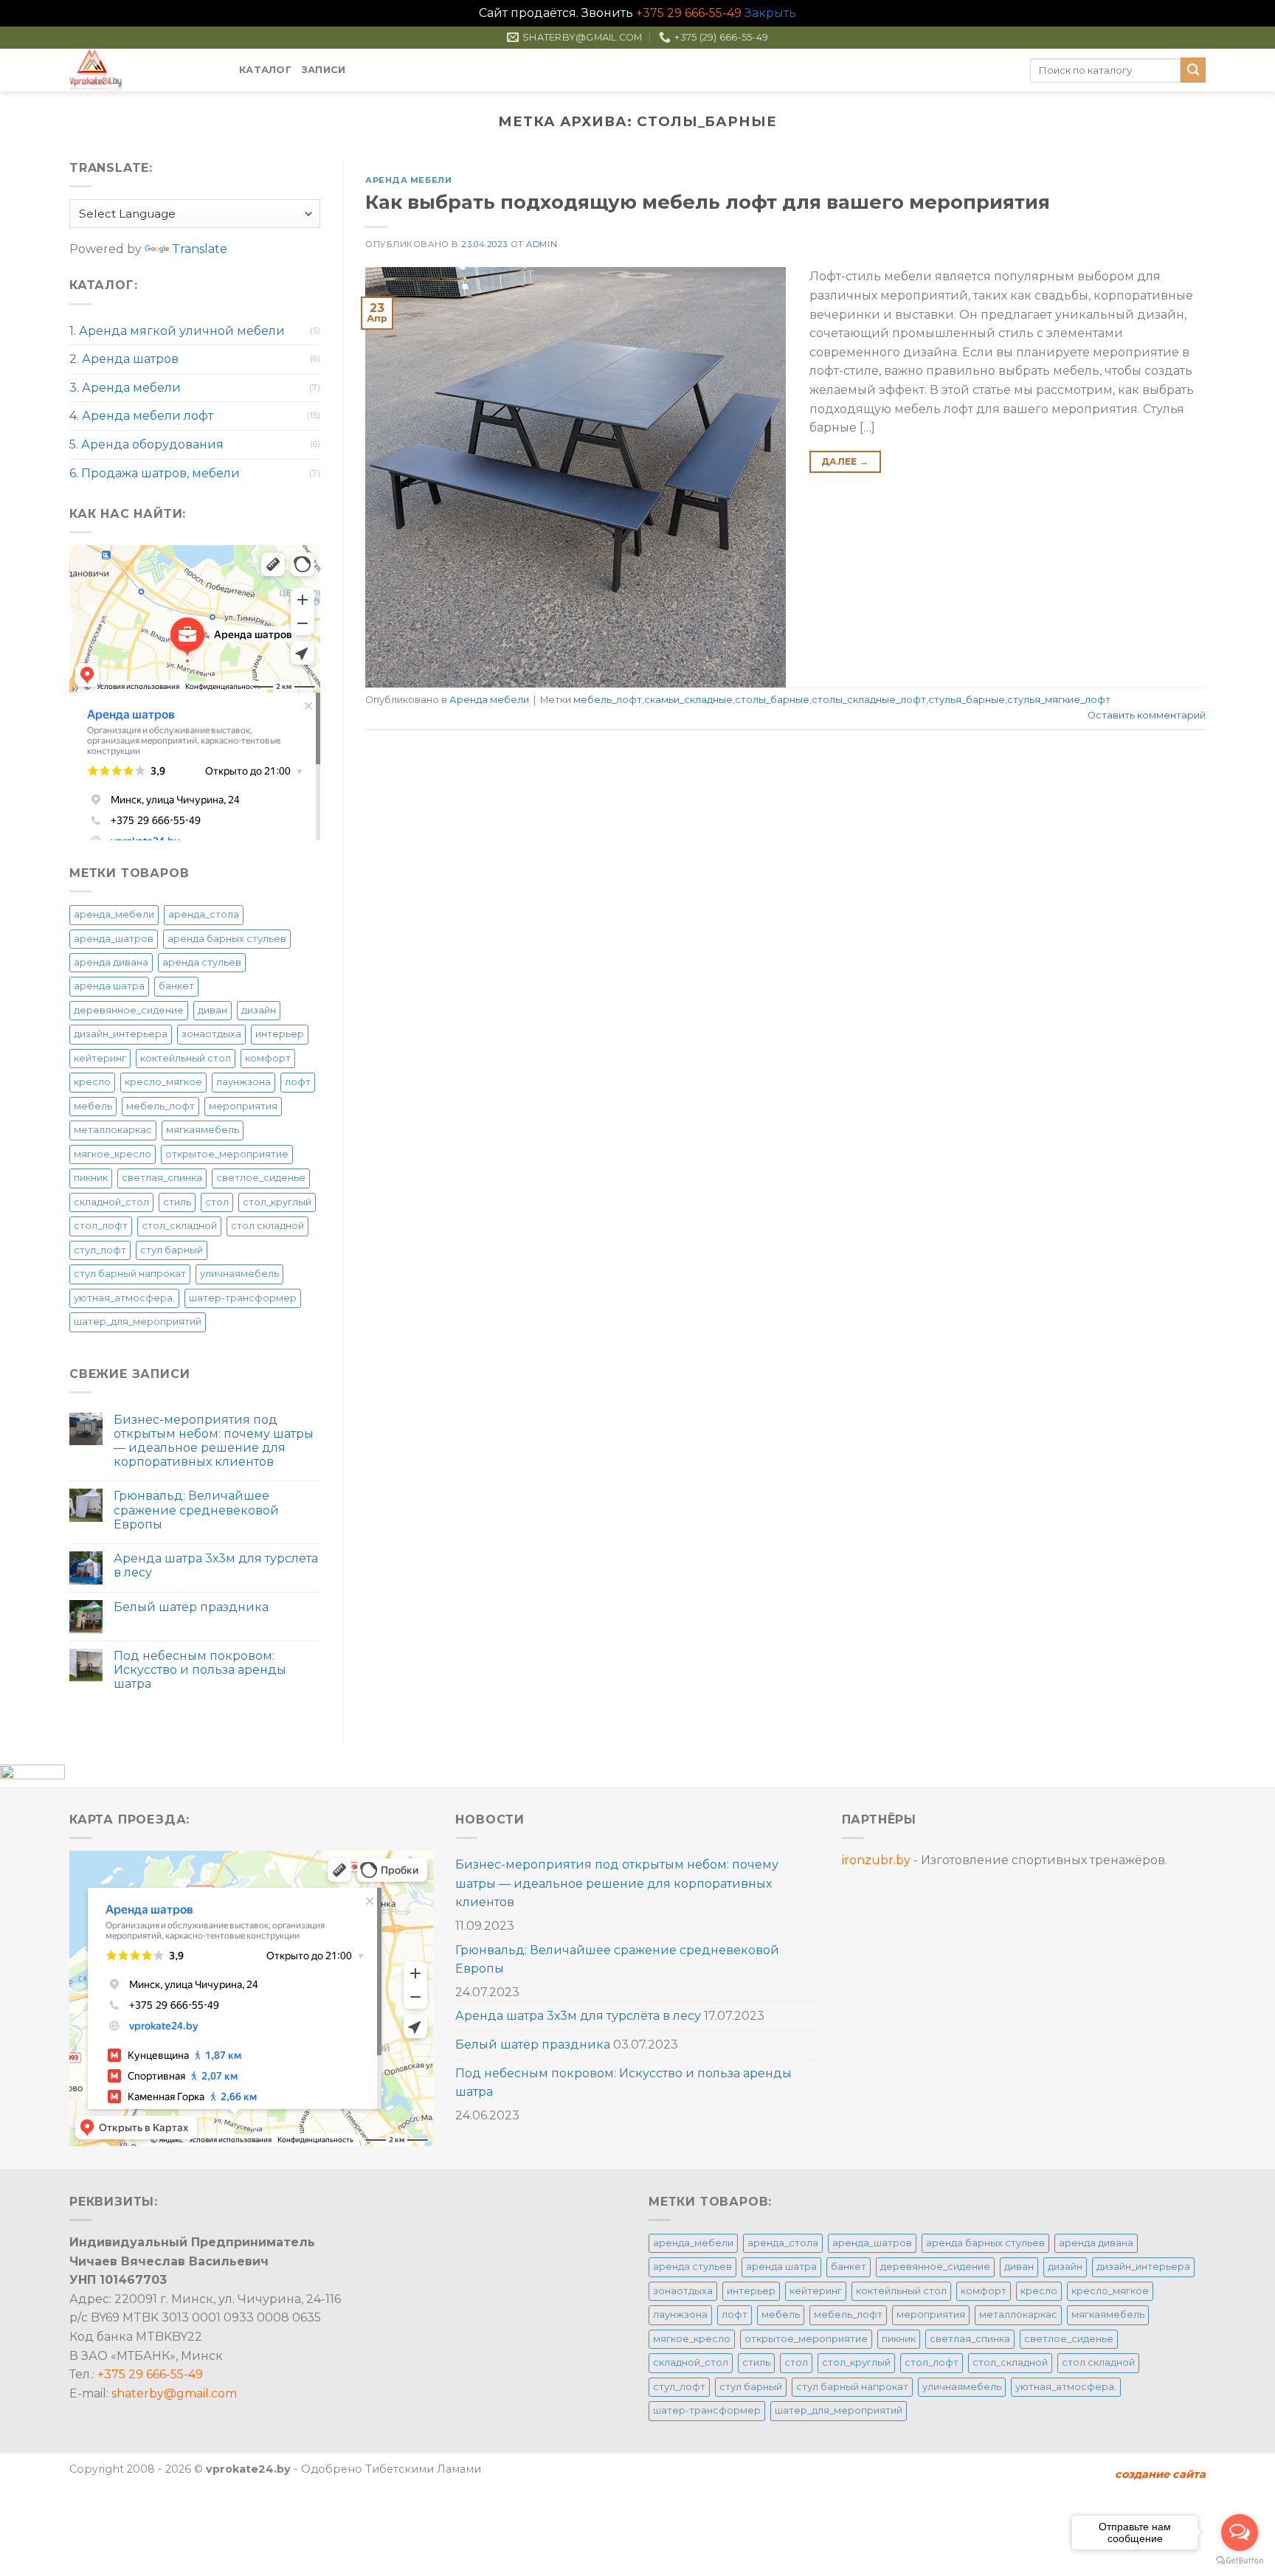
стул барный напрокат (130, 1274)
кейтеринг (100, 1058)
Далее (845, 461)
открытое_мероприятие (227, 1154)
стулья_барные (967, 700)
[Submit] (1193, 70)
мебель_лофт (160, 1106)
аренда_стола (204, 914)
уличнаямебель (239, 1274)
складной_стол (111, 1202)
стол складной (267, 1226)
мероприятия (243, 1106)
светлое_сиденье (261, 1178)
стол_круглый (277, 1202)
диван (212, 1010)
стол (217, 1202)
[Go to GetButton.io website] (1240, 2561)
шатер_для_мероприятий (138, 1322)
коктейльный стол (186, 1058)
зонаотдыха (211, 1034)
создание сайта (1160, 2474)
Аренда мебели (408, 180)
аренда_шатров (114, 939)
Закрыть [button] (770, 13)
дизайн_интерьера (121, 1034)
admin (542, 244)
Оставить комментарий (1147, 715)
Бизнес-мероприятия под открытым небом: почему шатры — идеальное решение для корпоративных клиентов (214, 1441)
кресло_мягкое (163, 1082)
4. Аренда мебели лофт (141, 416)
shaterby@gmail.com (174, 2393)
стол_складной (179, 1226)
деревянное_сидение (129, 1010)
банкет (176, 986)
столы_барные (772, 700)
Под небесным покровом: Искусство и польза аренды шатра (200, 1670)
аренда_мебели (114, 914)
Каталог (265, 70)
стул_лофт (100, 1250)
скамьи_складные (688, 700)
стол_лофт (101, 1226)
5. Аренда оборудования (146, 444)
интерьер (280, 1034)
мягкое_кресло (113, 1154)
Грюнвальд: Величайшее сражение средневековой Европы (196, 1510)
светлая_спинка (162, 1178)
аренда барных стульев (227, 939)
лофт (298, 1082)
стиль (177, 1202)
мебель (93, 1106)
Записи (324, 70)
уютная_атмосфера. (124, 1298)
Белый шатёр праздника (191, 1607)
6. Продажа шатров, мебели (155, 473)
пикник (91, 1178)
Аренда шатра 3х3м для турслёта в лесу (216, 1565)
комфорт (268, 1058)
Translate (200, 249)
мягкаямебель (203, 1130)
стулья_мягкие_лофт (1059, 700)
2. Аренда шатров (124, 359)
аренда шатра (109, 986)
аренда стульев (202, 962)
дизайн (259, 1010)
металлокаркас (113, 1130)
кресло (92, 1082)
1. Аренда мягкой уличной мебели (177, 331)
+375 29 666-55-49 (689, 13)
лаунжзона (243, 1082)
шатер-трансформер (243, 1298)
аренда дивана (111, 962)
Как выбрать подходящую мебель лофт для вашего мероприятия (708, 202)
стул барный (172, 1250)
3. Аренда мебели (125, 388)
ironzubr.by (876, 1860)
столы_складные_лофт (869, 700)
